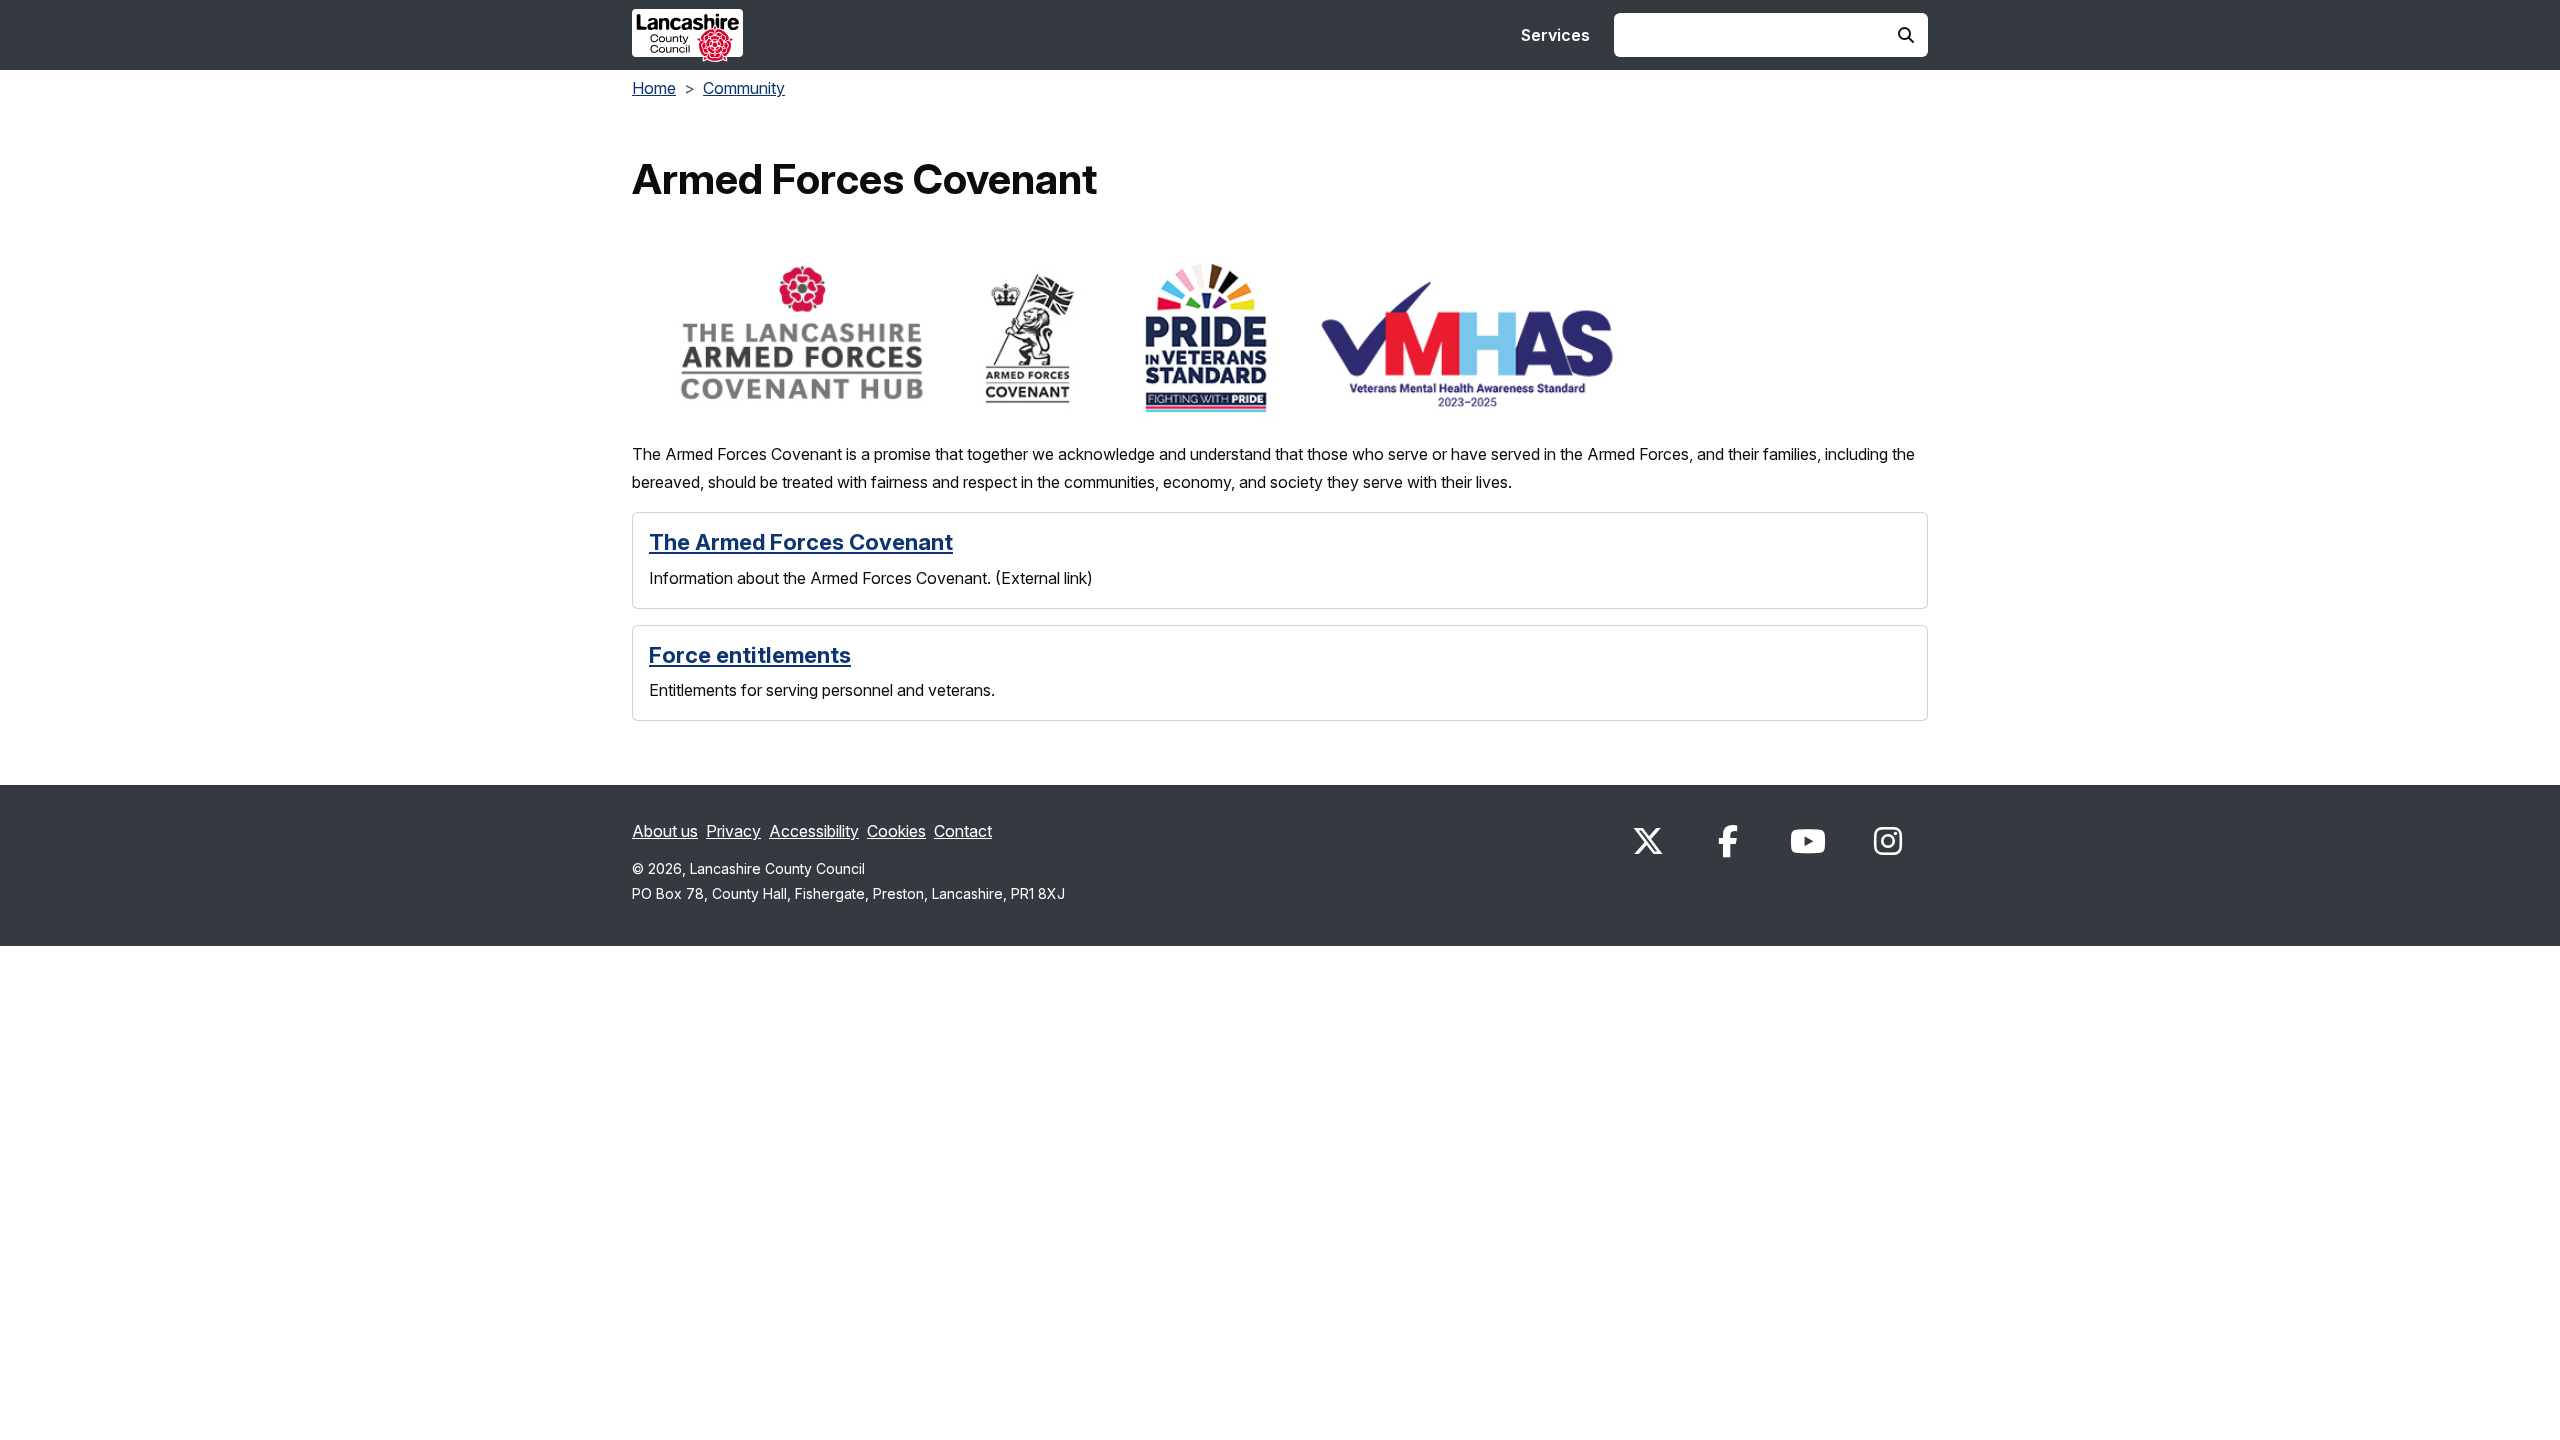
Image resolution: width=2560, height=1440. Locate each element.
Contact (963, 831)
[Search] (1906, 35)
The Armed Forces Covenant (801, 542)
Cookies (896, 831)
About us (665, 831)
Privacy (733, 831)
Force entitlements (750, 655)
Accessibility (814, 831)
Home (654, 88)
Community (744, 88)
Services (1555, 35)
